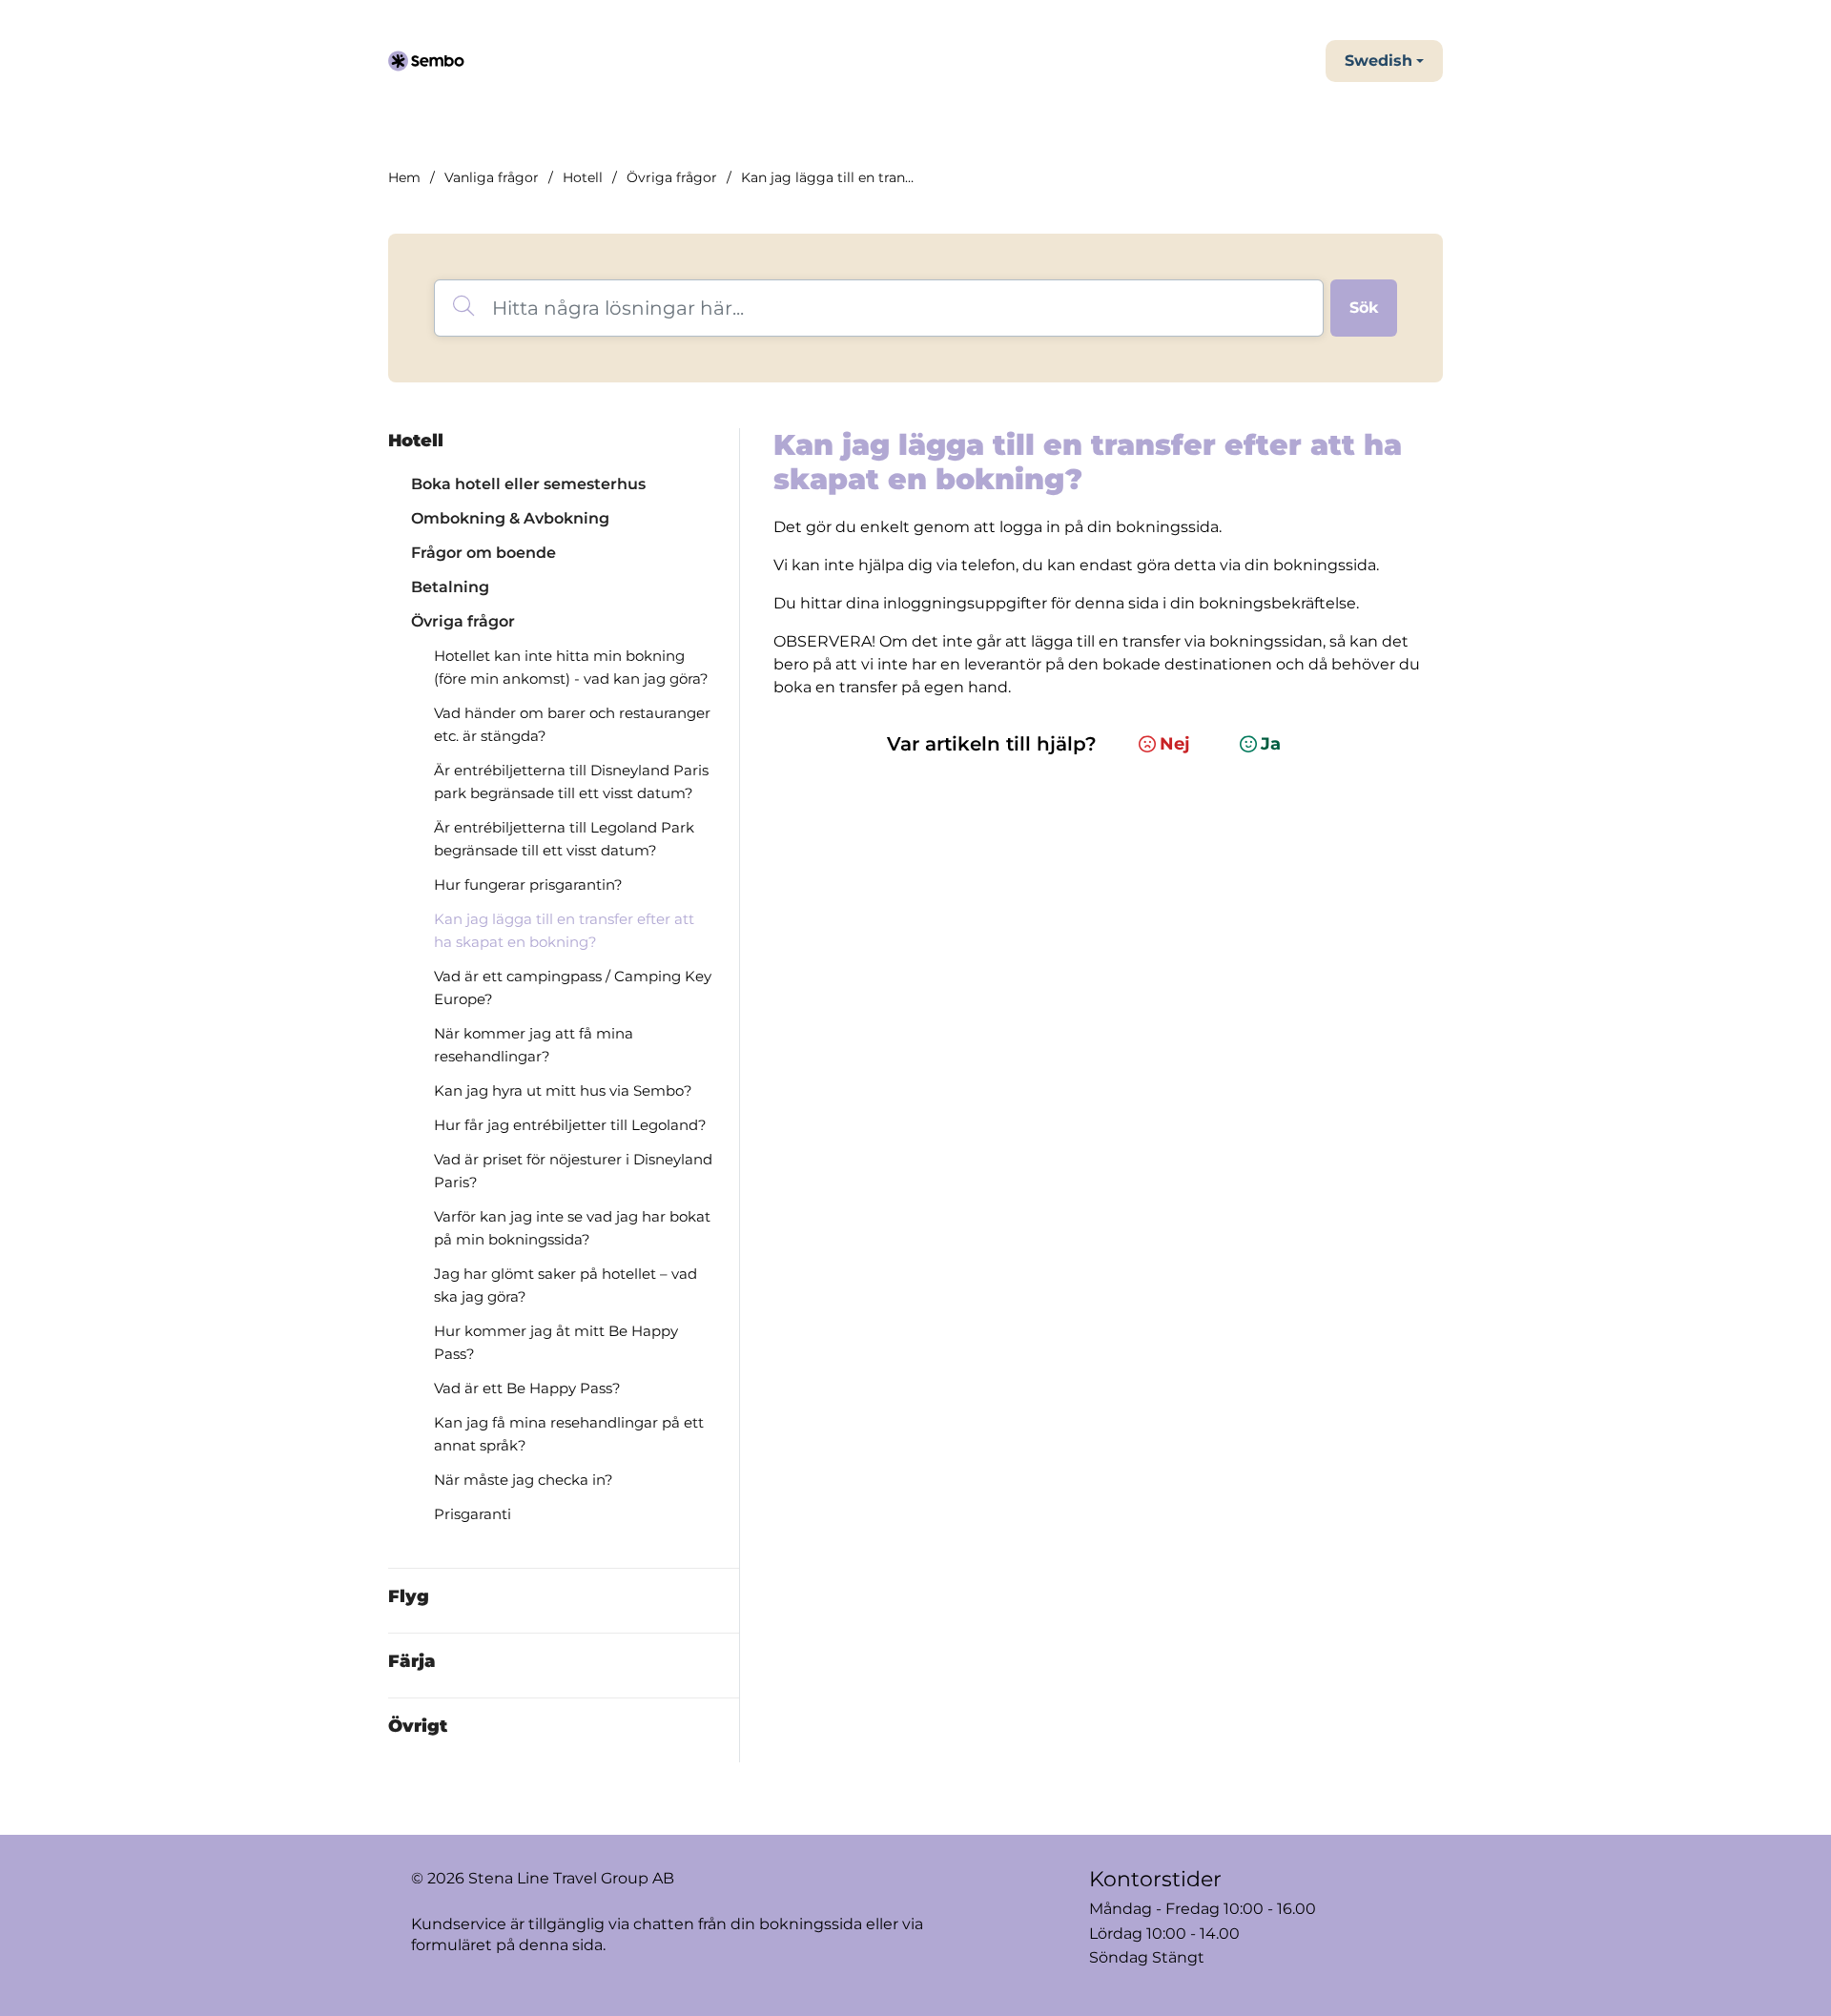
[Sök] (1364, 308)
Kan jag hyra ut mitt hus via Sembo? (563, 1090)
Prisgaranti (473, 1514)
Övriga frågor (672, 177)
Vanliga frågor (492, 177)
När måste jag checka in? (524, 1480)
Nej (1175, 744)
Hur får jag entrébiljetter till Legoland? (570, 1125)
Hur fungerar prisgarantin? (528, 885)
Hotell (583, 177)
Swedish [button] (1378, 61)
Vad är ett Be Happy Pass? (527, 1388)
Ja (1271, 744)
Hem (404, 177)
